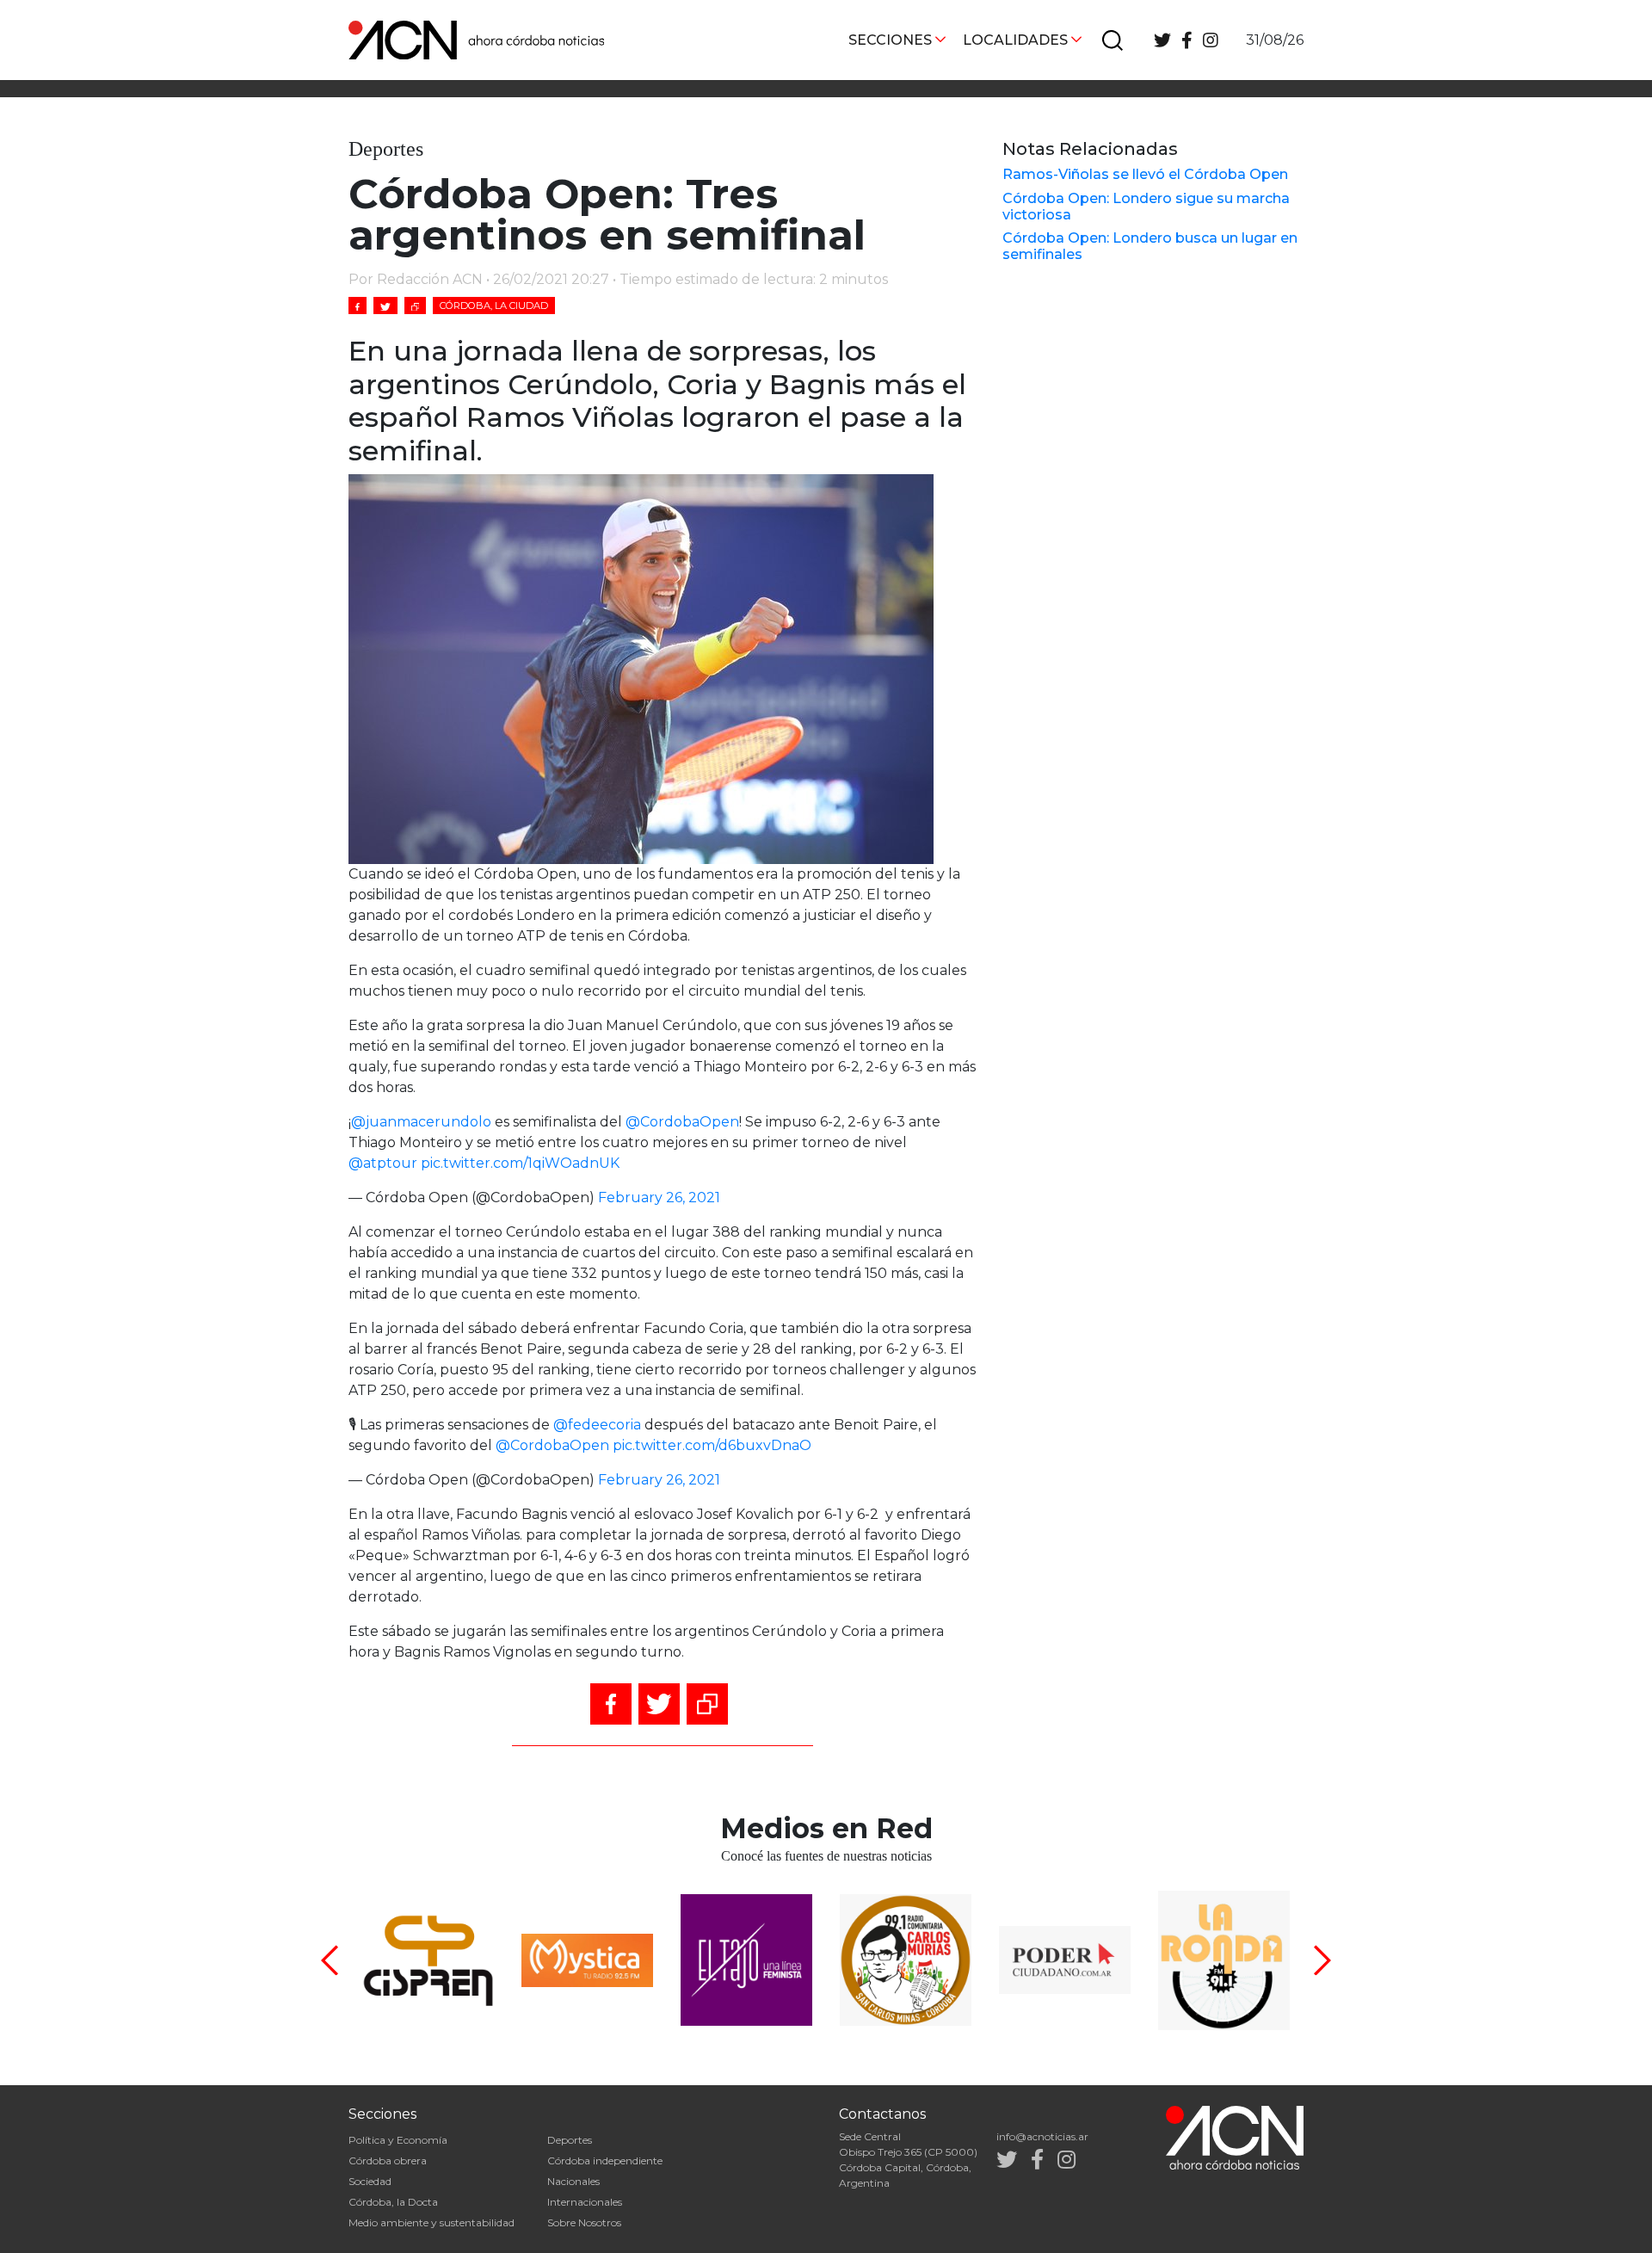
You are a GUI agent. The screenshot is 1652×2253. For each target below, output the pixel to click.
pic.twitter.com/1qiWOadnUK (520, 1163)
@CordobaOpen (682, 1122)
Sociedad (370, 2181)
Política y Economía (398, 2140)
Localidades (1015, 40)
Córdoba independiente (605, 2160)
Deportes (570, 2140)
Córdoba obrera (388, 2160)
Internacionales (585, 2202)
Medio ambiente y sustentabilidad (431, 2222)
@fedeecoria (597, 1425)
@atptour (383, 1163)
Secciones (890, 40)
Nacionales (573, 2181)
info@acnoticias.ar (1042, 2136)
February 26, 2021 (659, 1197)
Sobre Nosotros (584, 2222)
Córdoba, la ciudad (494, 306)
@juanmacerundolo (421, 1122)
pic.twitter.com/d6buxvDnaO (712, 1445)
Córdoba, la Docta (393, 2202)
